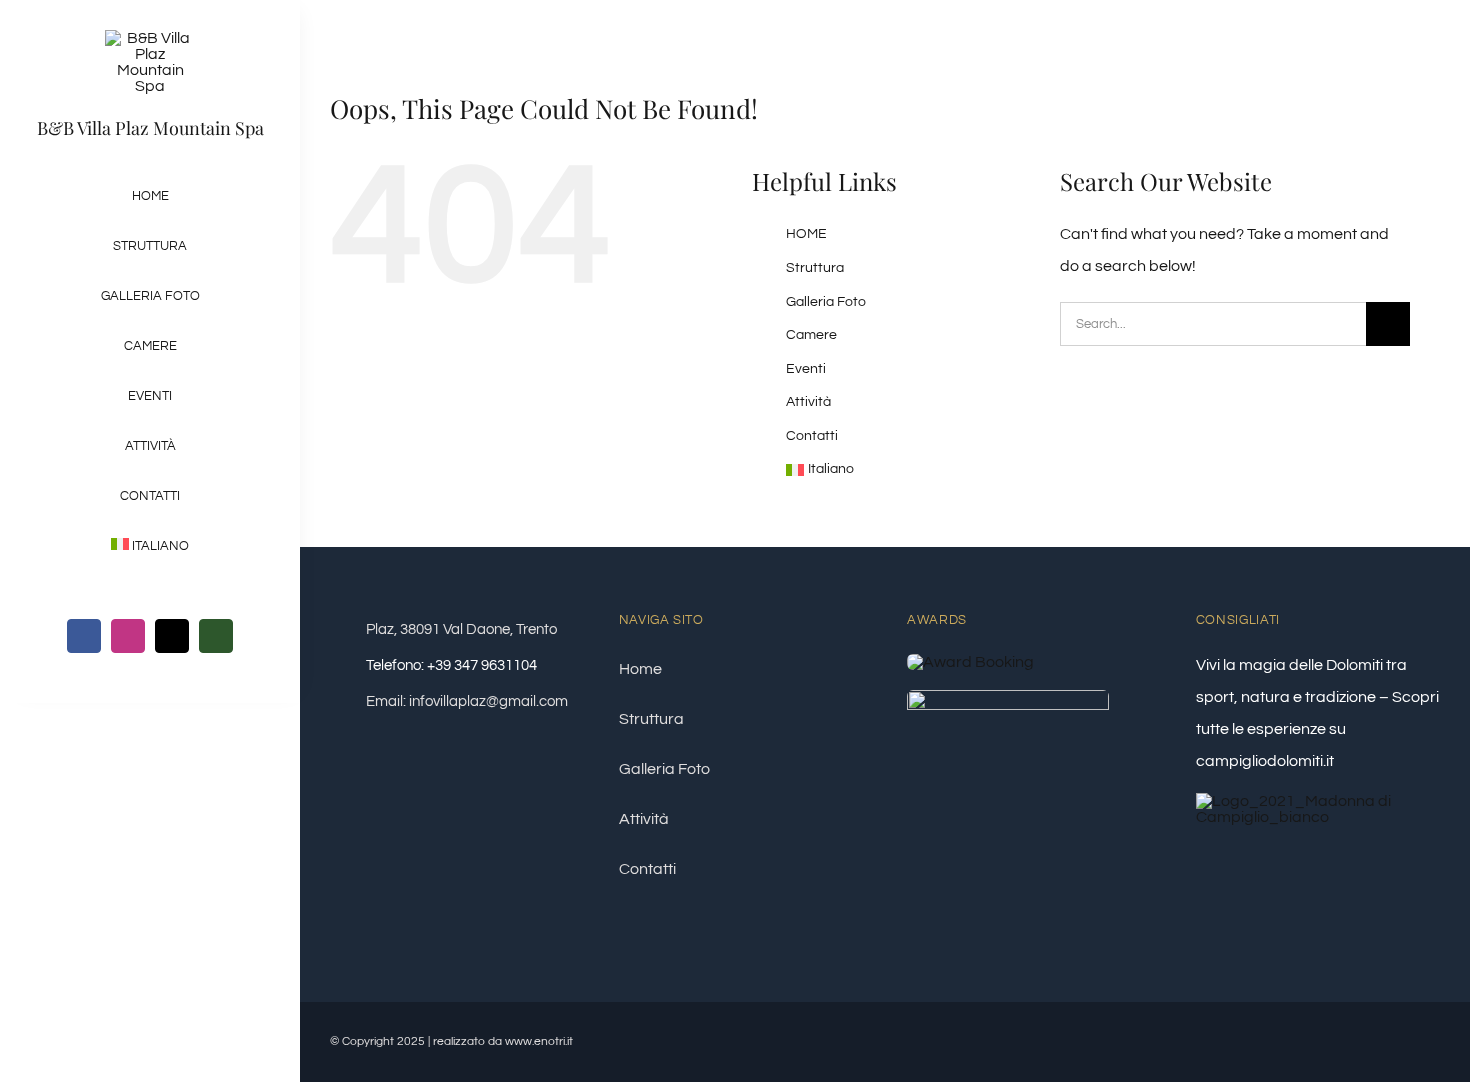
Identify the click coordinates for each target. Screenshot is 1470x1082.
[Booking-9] (970, 662)
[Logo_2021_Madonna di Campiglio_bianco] (1318, 801)
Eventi (806, 369)
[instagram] (128, 636)
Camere (811, 335)
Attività (808, 402)
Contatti (812, 436)
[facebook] (84, 636)
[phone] (216, 636)
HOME (806, 234)
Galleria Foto (826, 302)
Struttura (815, 268)
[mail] (172, 636)
